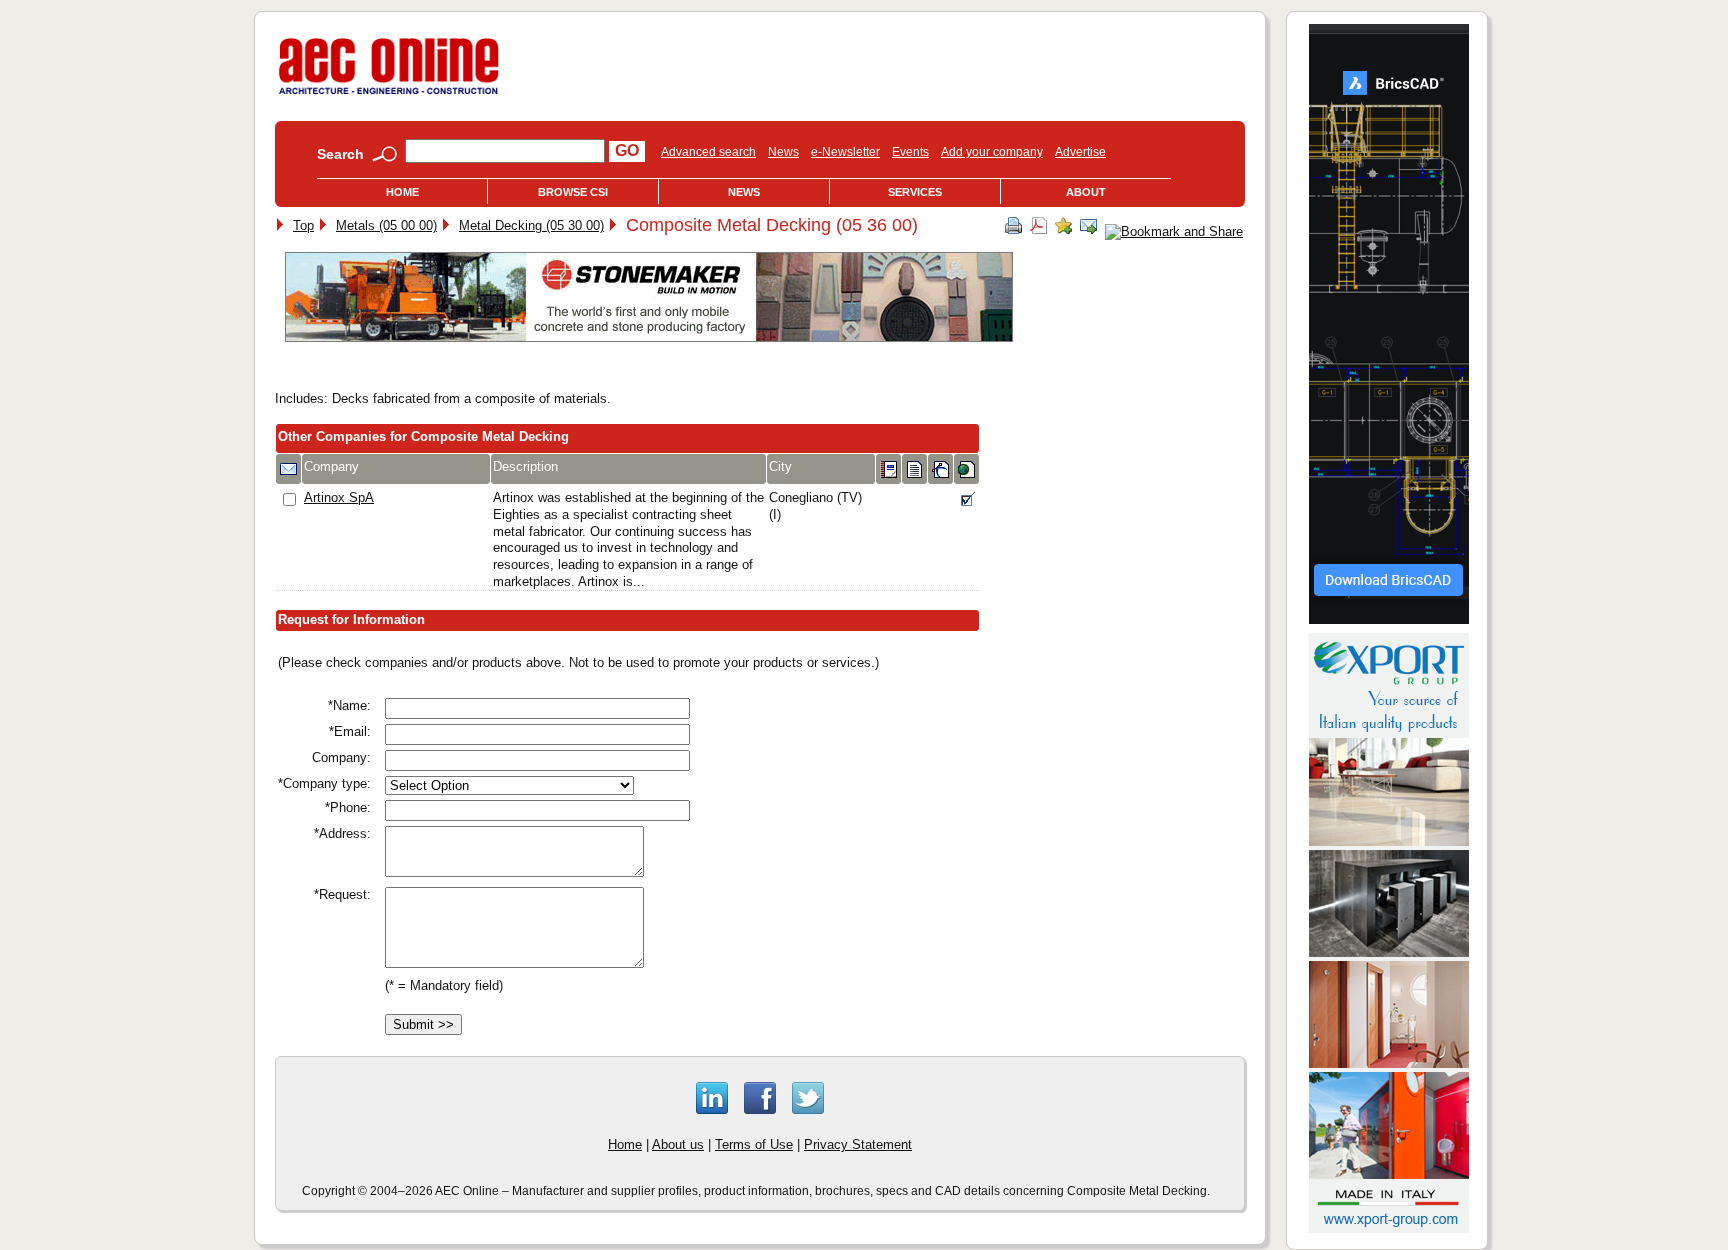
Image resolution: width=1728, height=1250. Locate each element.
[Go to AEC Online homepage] (389, 94)
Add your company (992, 152)
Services (915, 192)
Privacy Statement (858, 1144)
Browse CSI (573, 192)
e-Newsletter (845, 152)
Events (910, 152)
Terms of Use (754, 1144)
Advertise (1080, 152)
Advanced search (708, 152)
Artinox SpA (339, 497)
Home (402, 192)
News (783, 152)
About (1086, 192)
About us (678, 1144)
